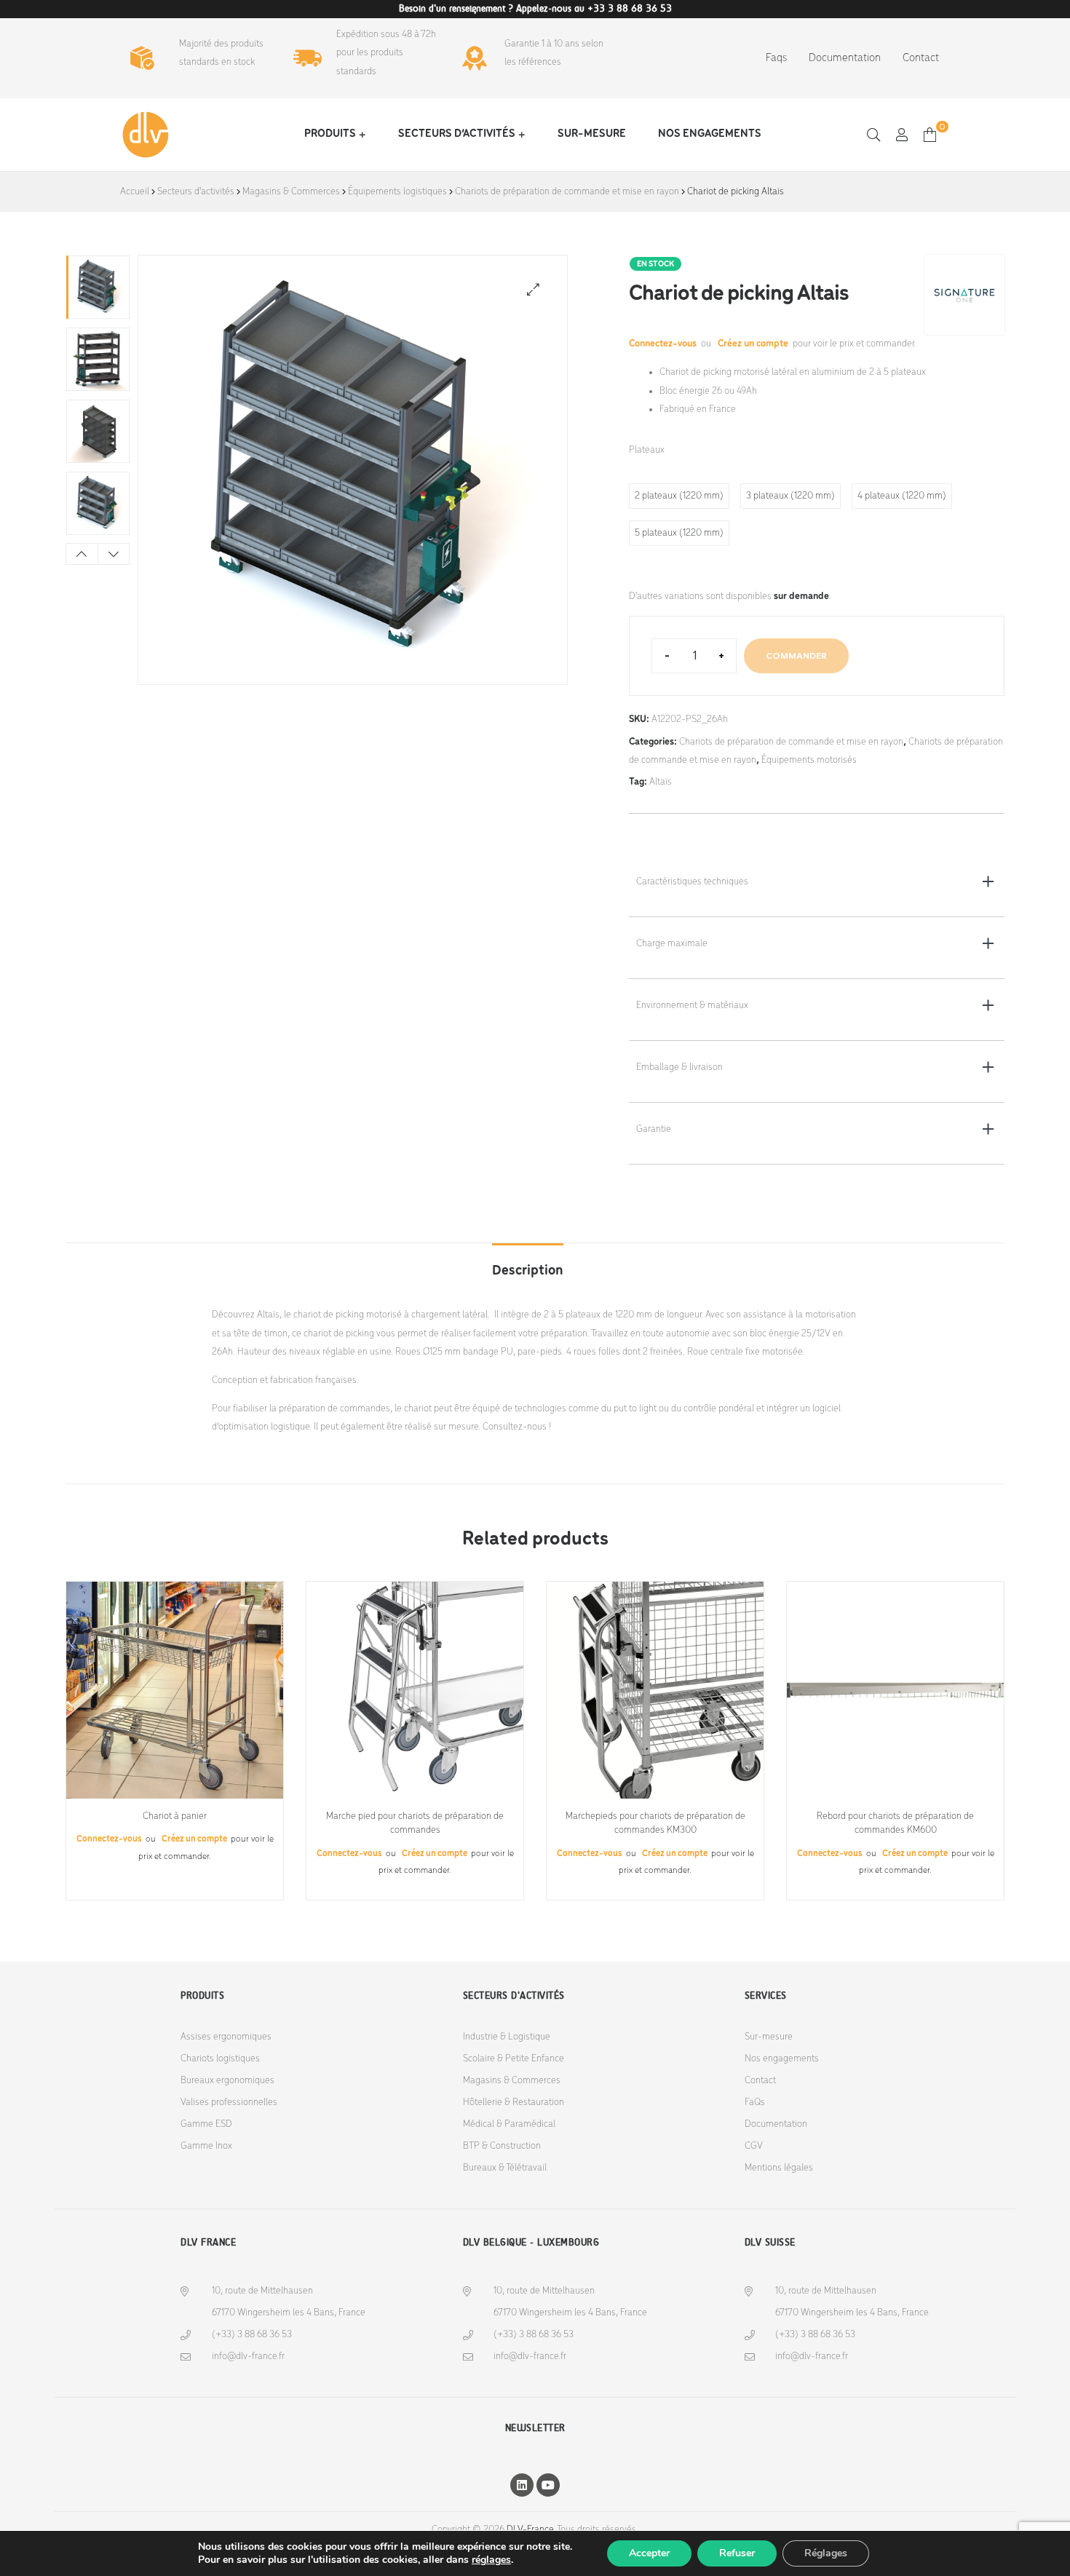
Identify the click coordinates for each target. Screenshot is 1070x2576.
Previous (82, 554)
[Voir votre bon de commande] (930, 134)
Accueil (135, 192)
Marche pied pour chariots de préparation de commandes (415, 1824)
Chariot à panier (175, 1816)
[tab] (528, 1264)
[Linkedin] (522, 2485)
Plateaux (647, 450)
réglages (491, 2560)
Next (114, 554)
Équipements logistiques (397, 192)
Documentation (845, 58)
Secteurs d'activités (196, 192)
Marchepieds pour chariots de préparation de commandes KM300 (655, 1824)
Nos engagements (710, 134)
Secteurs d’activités (457, 134)
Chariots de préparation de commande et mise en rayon (567, 192)
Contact (921, 58)
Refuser (737, 2553)
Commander (796, 655)
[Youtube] (548, 2485)
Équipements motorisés (809, 760)
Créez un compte (753, 344)
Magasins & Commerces (291, 192)
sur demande (801, 597)
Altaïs (661, 782)
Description (528, 1271)
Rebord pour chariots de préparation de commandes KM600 (895, 1824)
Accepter (649, 2553)
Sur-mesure (592, 134)
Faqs (776, 58)
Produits (330, 134)
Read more (175, 1793)
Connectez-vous (664, 344)
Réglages (826, 2553)
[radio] (679, 496)
